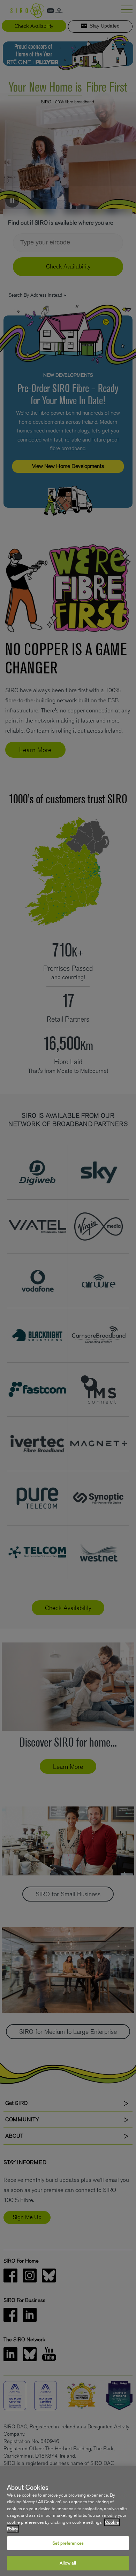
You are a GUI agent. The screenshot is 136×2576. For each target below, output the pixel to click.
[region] (68, 2521)
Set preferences (68, 2543)
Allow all (68, 2563)
